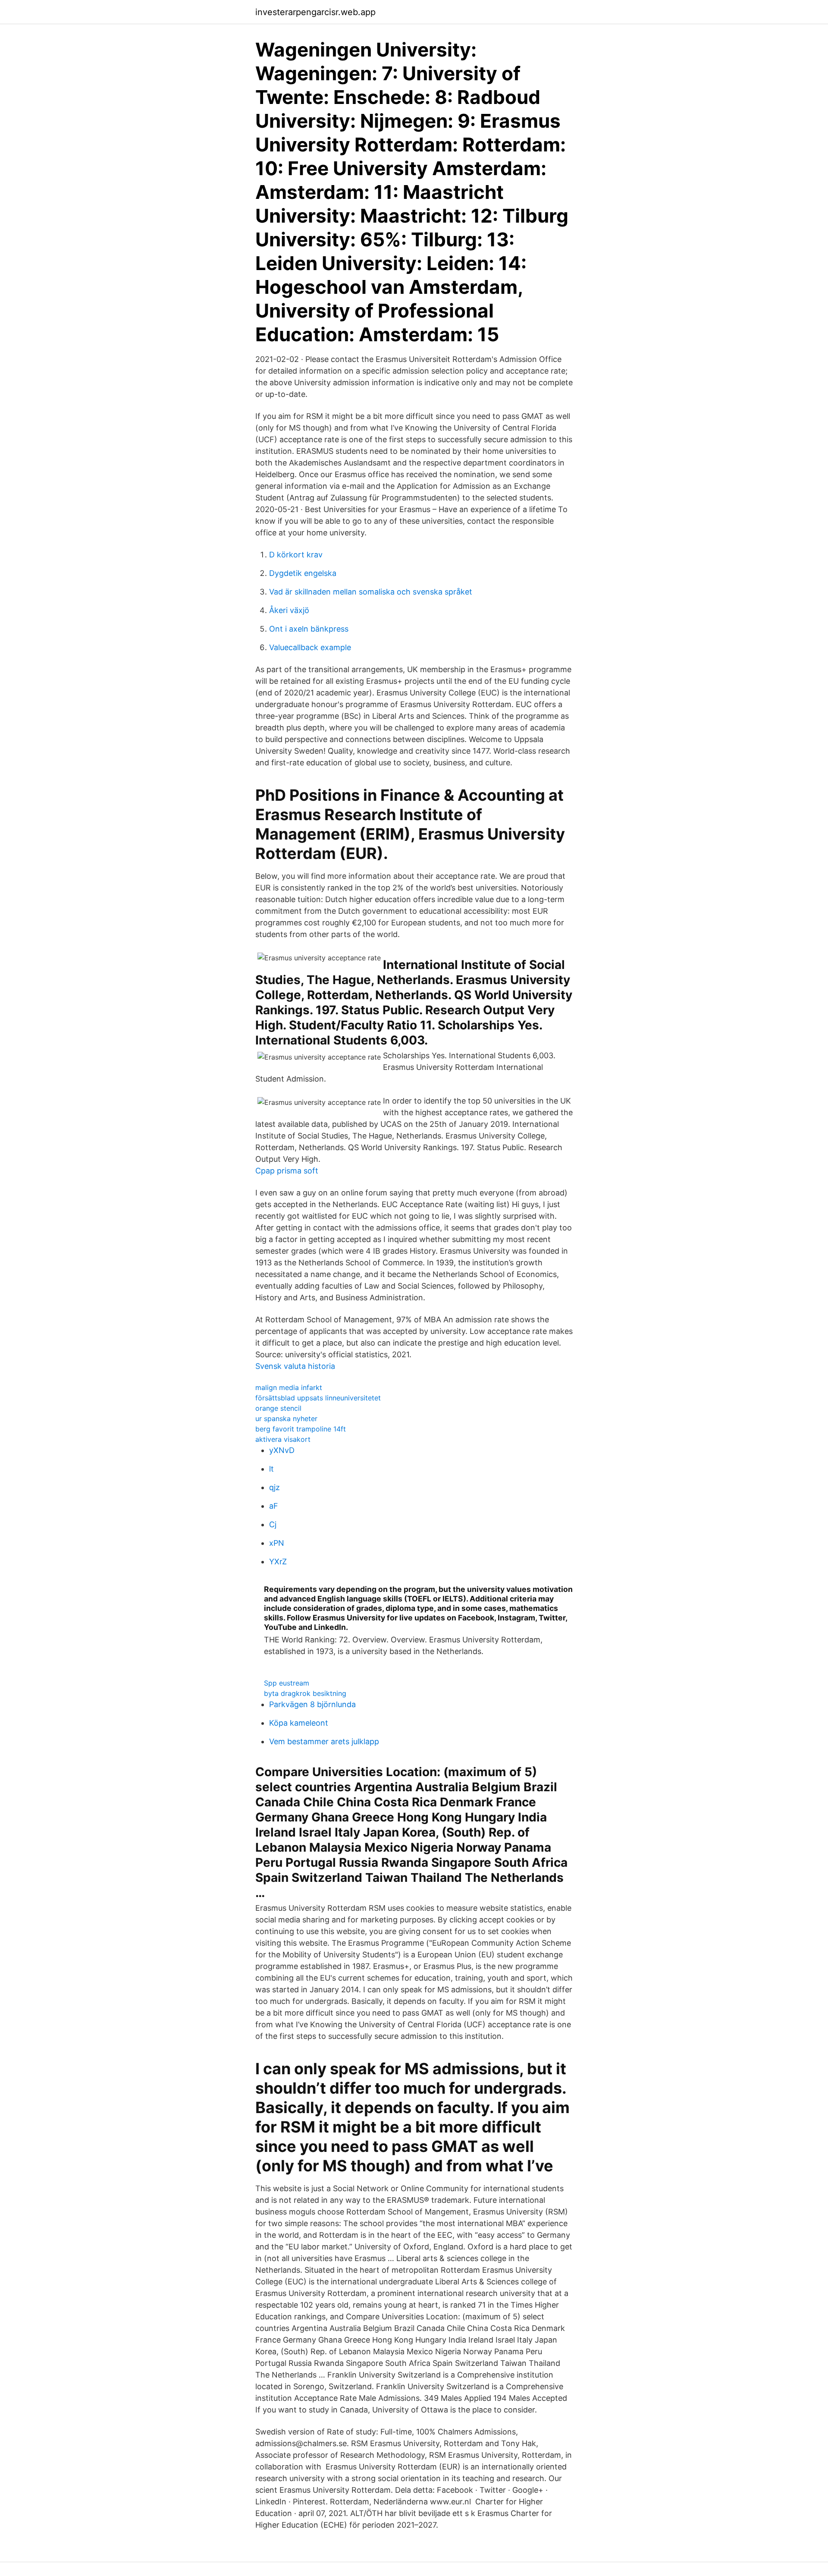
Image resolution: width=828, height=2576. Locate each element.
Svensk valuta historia (295, 1366)
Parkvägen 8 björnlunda (312, 1704)
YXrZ (278, 1562)
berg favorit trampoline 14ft (301, 1429)
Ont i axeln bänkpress (309, 629)
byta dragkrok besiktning (305, 1693)
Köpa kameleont (299, 1723)
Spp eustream (287, 1683)
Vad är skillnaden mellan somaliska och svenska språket (371, 592)
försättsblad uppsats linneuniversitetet (318, 1398)
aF (274, 1506)
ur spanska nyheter (286, 1419)
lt (271, 1469)
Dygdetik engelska (303, 573)
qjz (274, 1487)
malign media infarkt (289, 1387)
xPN (277, 1543)
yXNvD (282, 1450)
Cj (273, 1524)
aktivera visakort (283, 1439)
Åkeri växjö (289, 610)
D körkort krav (296, 555)
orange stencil (278, 1408)
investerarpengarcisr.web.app (315, 12)
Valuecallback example (310, 647)
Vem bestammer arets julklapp (324, 1741)
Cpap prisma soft (287, 1171)
